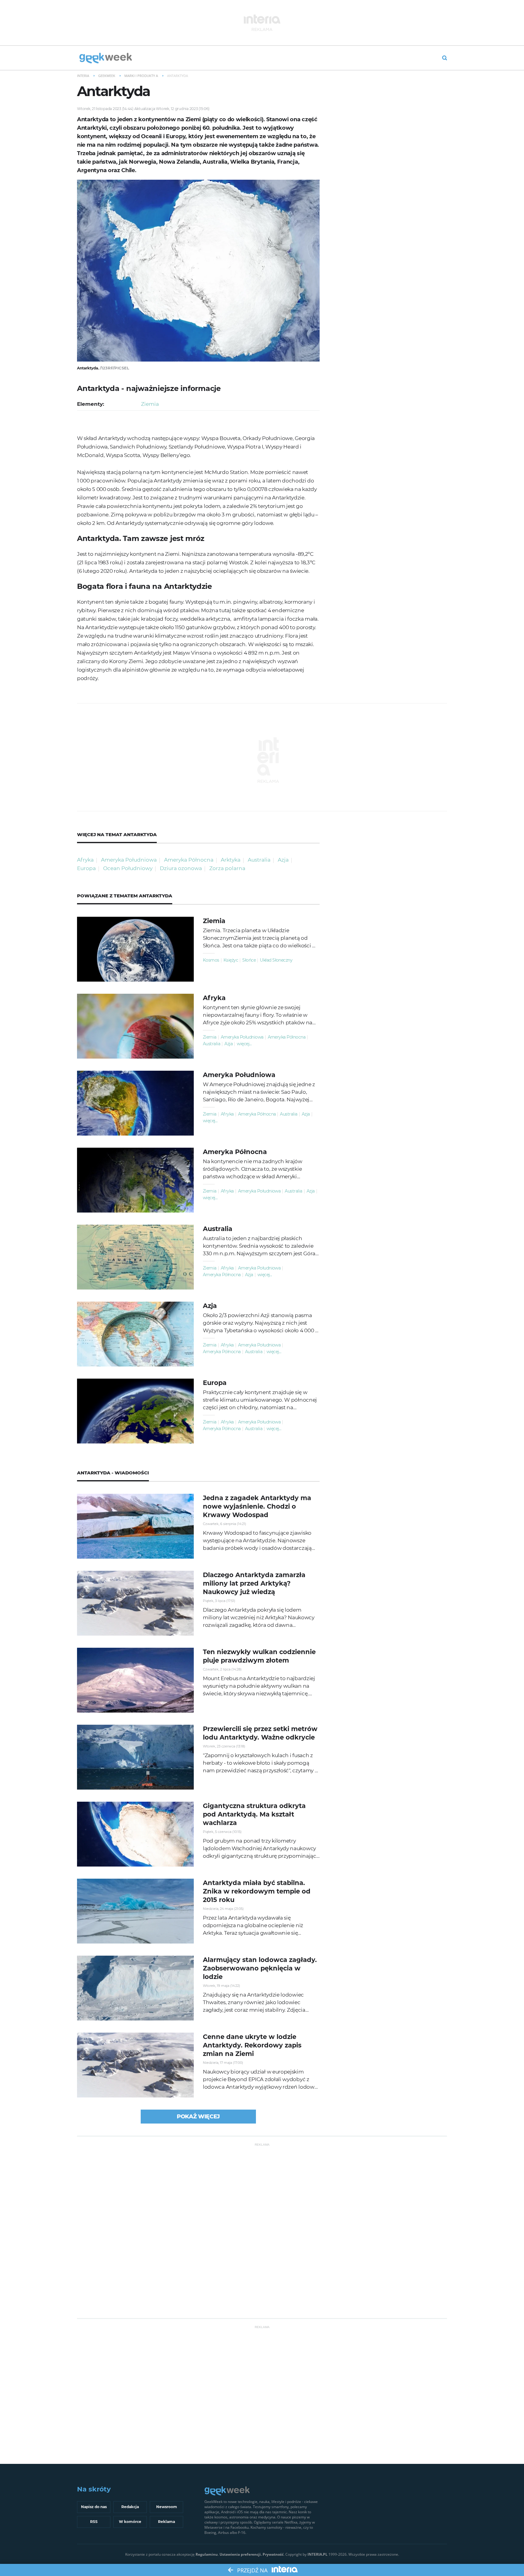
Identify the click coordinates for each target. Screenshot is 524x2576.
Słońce (249, 960)
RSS (94, 2522)
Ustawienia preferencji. (241, 2554)
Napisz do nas (94, 2507)
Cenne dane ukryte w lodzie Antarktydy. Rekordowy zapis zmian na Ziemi (252, 2045)
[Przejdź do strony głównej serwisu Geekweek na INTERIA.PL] (106, 58)
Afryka (85, 860)
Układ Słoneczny (276, 960)
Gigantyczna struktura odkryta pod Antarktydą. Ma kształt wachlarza (254, 1814)
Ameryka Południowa (129, 860)
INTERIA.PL (317, 2554)
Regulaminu (207, 2554)
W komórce (130, 2522)
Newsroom (167, 2507)
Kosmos (211, 960)
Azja (283, 860)
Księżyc (231, 960)
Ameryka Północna (189, 860)
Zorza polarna (227, 868)
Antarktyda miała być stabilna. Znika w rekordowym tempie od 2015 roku (257, 1891)
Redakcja (130, 2507)
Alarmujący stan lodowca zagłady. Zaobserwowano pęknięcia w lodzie (260, 1968)
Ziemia (150, 404)
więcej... (244, 1044)
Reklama (166, 2522)
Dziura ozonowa (181, 868)
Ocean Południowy (128, 868)
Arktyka (231, 860)
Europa (86, 868)
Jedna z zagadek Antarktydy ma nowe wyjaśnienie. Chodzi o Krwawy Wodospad (257, 1506)
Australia (259, 860)
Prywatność (273, 2554)
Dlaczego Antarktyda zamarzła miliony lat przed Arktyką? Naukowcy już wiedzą (254, 1583)
